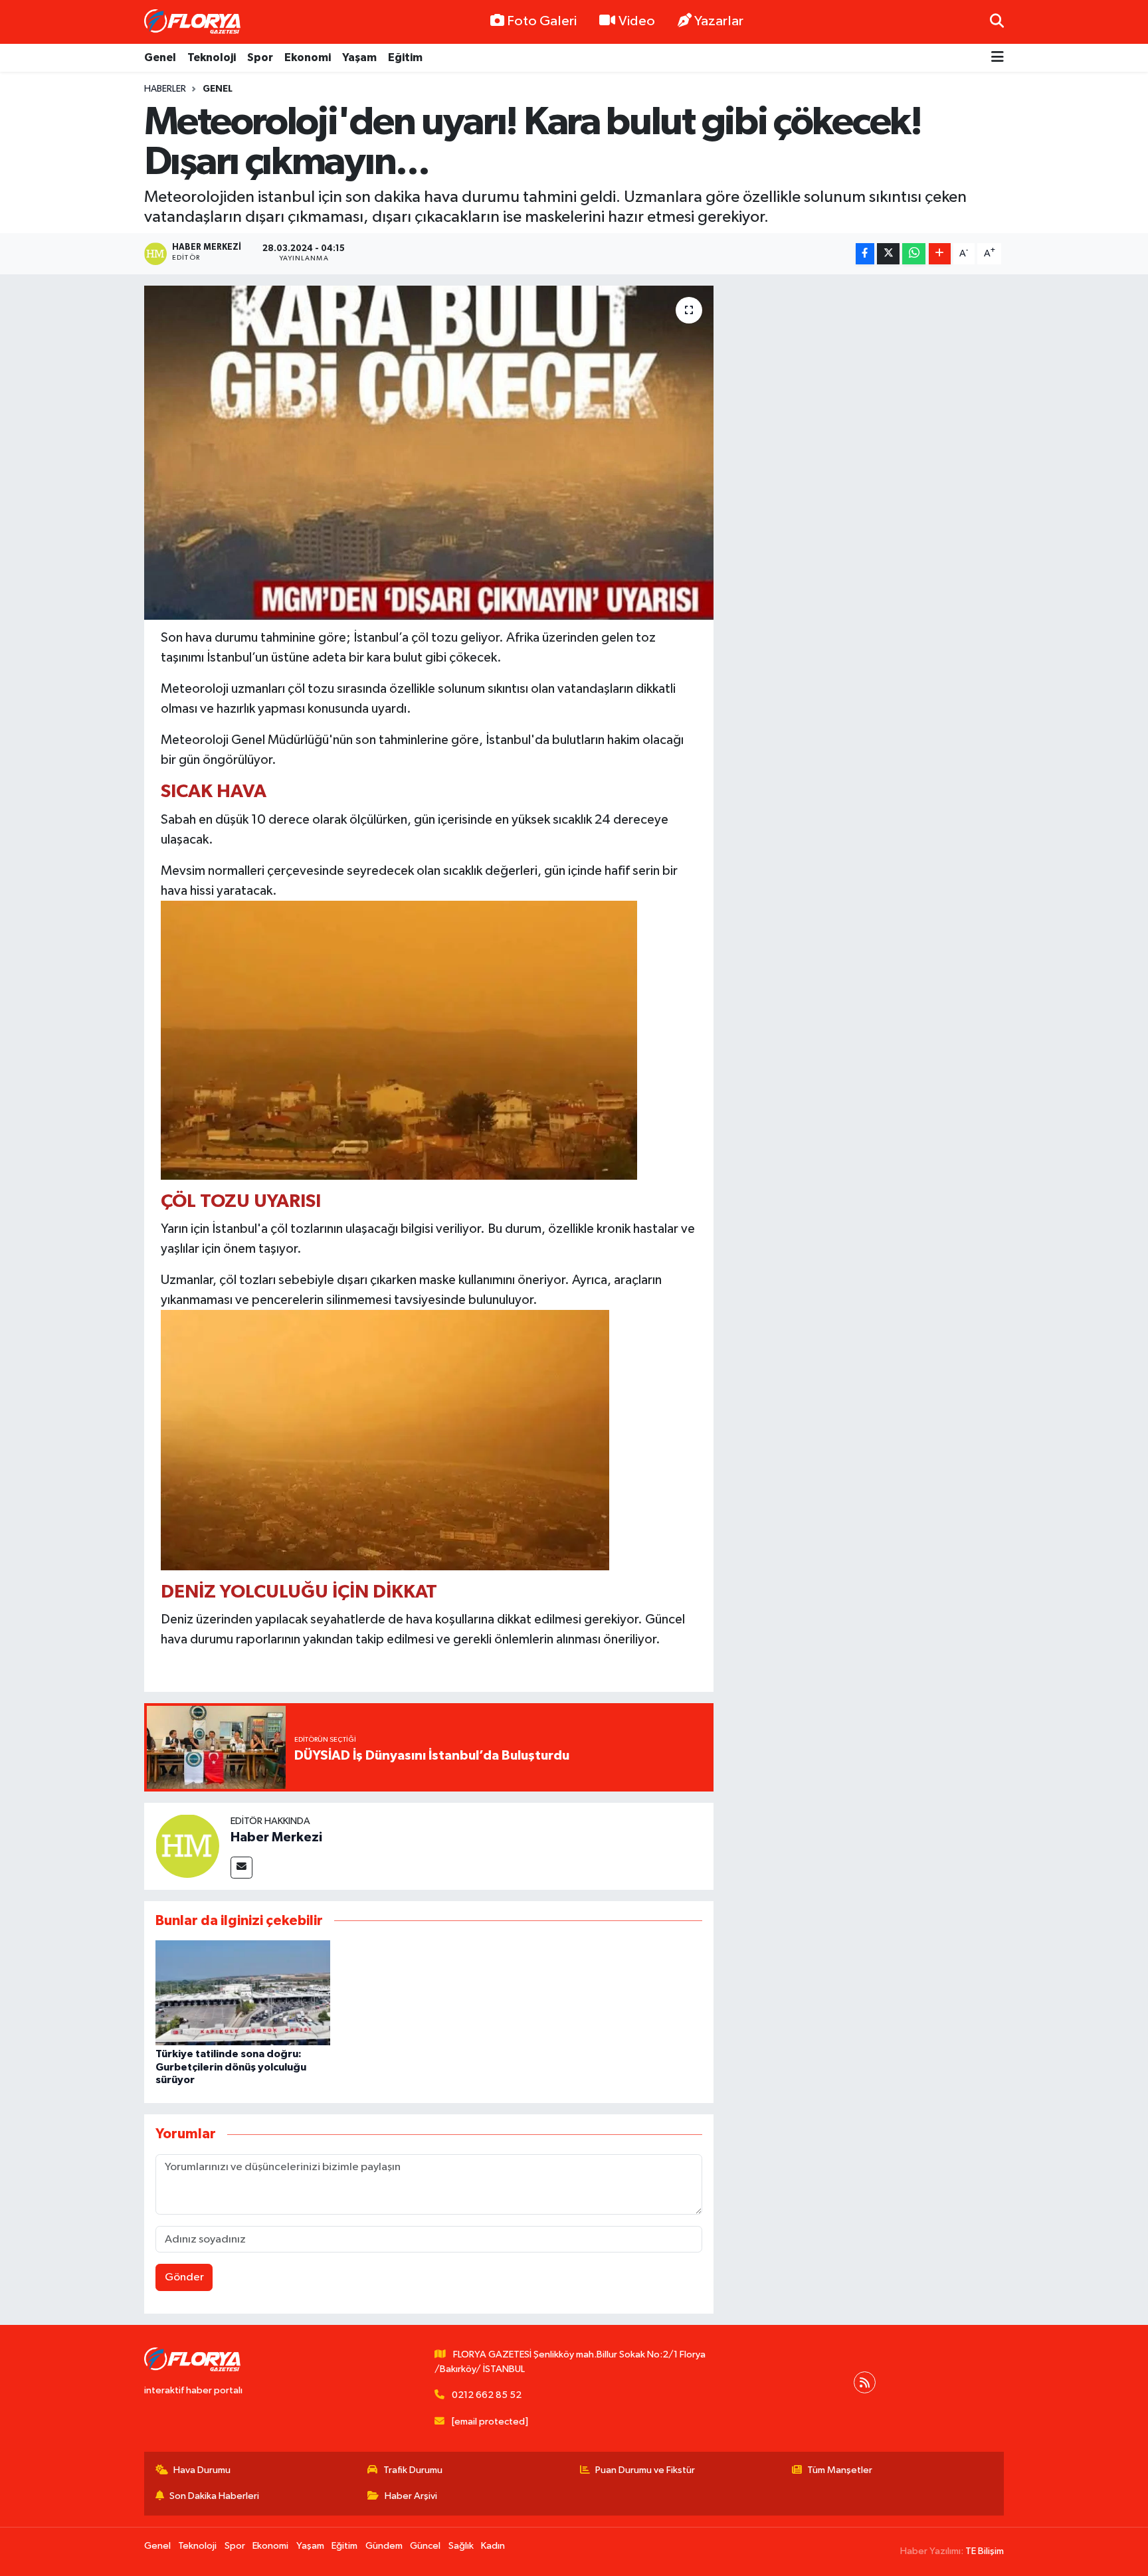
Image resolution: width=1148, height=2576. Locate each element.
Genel (160, 57)
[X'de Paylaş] (888, 254)
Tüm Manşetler (840, 2470)
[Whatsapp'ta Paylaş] (914, 254)
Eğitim (405, 57)
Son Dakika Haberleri (214, 2496)
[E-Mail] (241, 1868)
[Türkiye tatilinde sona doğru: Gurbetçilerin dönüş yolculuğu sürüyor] (243, 1992)
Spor (260, 57)
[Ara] (997, 22)
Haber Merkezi (276, 1837)
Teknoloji (212, 57)
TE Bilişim (985, 2551)
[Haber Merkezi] (187, 1846)
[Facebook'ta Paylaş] (865, 254)
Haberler (165, 89)
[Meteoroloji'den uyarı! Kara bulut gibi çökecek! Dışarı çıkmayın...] (429, 452)
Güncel (425, 2546)
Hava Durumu (202, 2470)
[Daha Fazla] (940, 254)
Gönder (184, 2277)
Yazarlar (719, 21)
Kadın (493, 2546)
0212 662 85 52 (487, 2395)
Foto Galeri (542, 21)
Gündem (384, 2546)
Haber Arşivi (411, 2496)
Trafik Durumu (413, 2470)
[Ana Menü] (998, 58)
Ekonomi (308, 57)
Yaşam (359, 57)
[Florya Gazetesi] (194, 22)
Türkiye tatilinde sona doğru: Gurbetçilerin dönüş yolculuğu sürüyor (231, 2067)
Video (637, 21)
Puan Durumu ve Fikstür (645, 2470)
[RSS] (865, 2382)
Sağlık (461, 2546)
